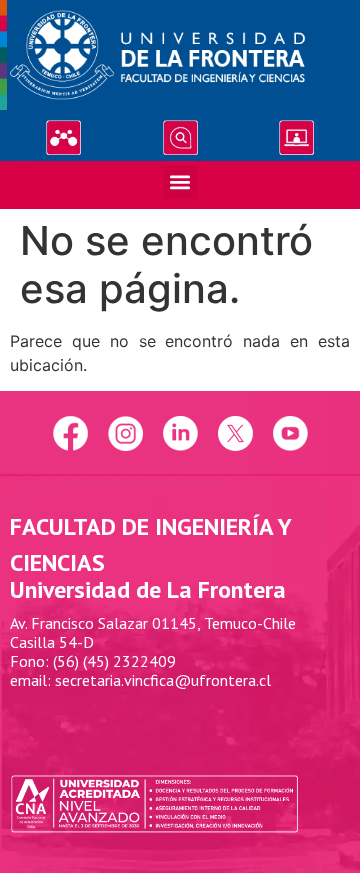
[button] (180, 182)
